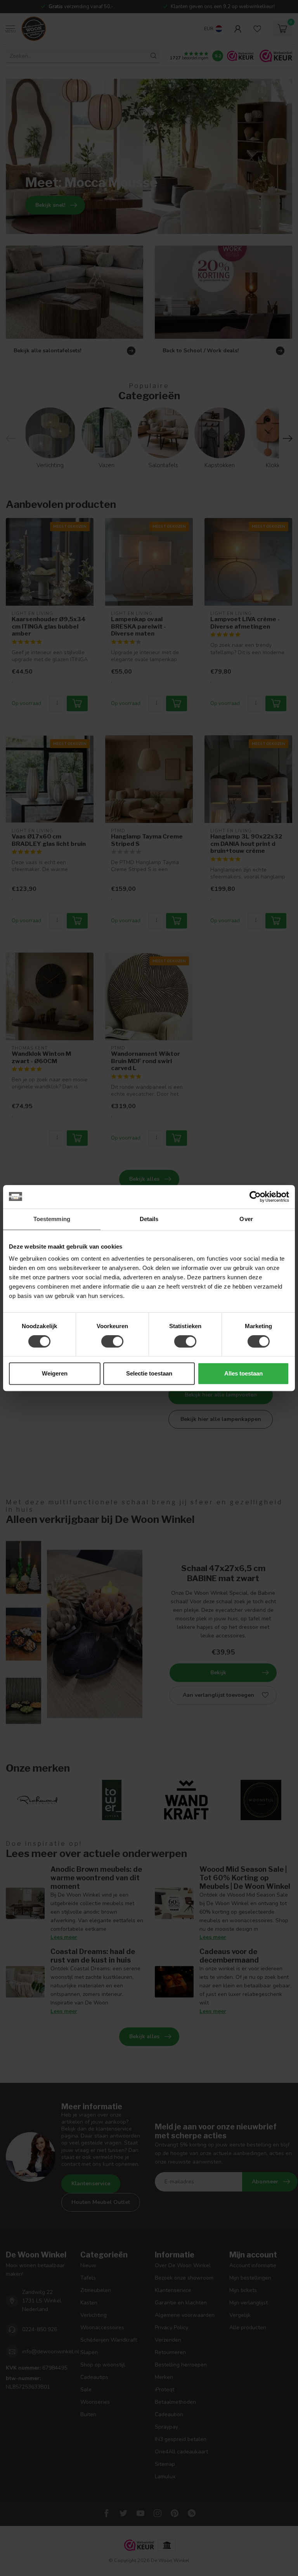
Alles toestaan (243, 1373)
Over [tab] (246, 1219)
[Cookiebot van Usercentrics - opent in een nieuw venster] (255, 1197)
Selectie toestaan (149, 1373)
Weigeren (55, 1373)
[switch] (112, 1341)
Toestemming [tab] (52, 1219)
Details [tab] (149, 1219)
